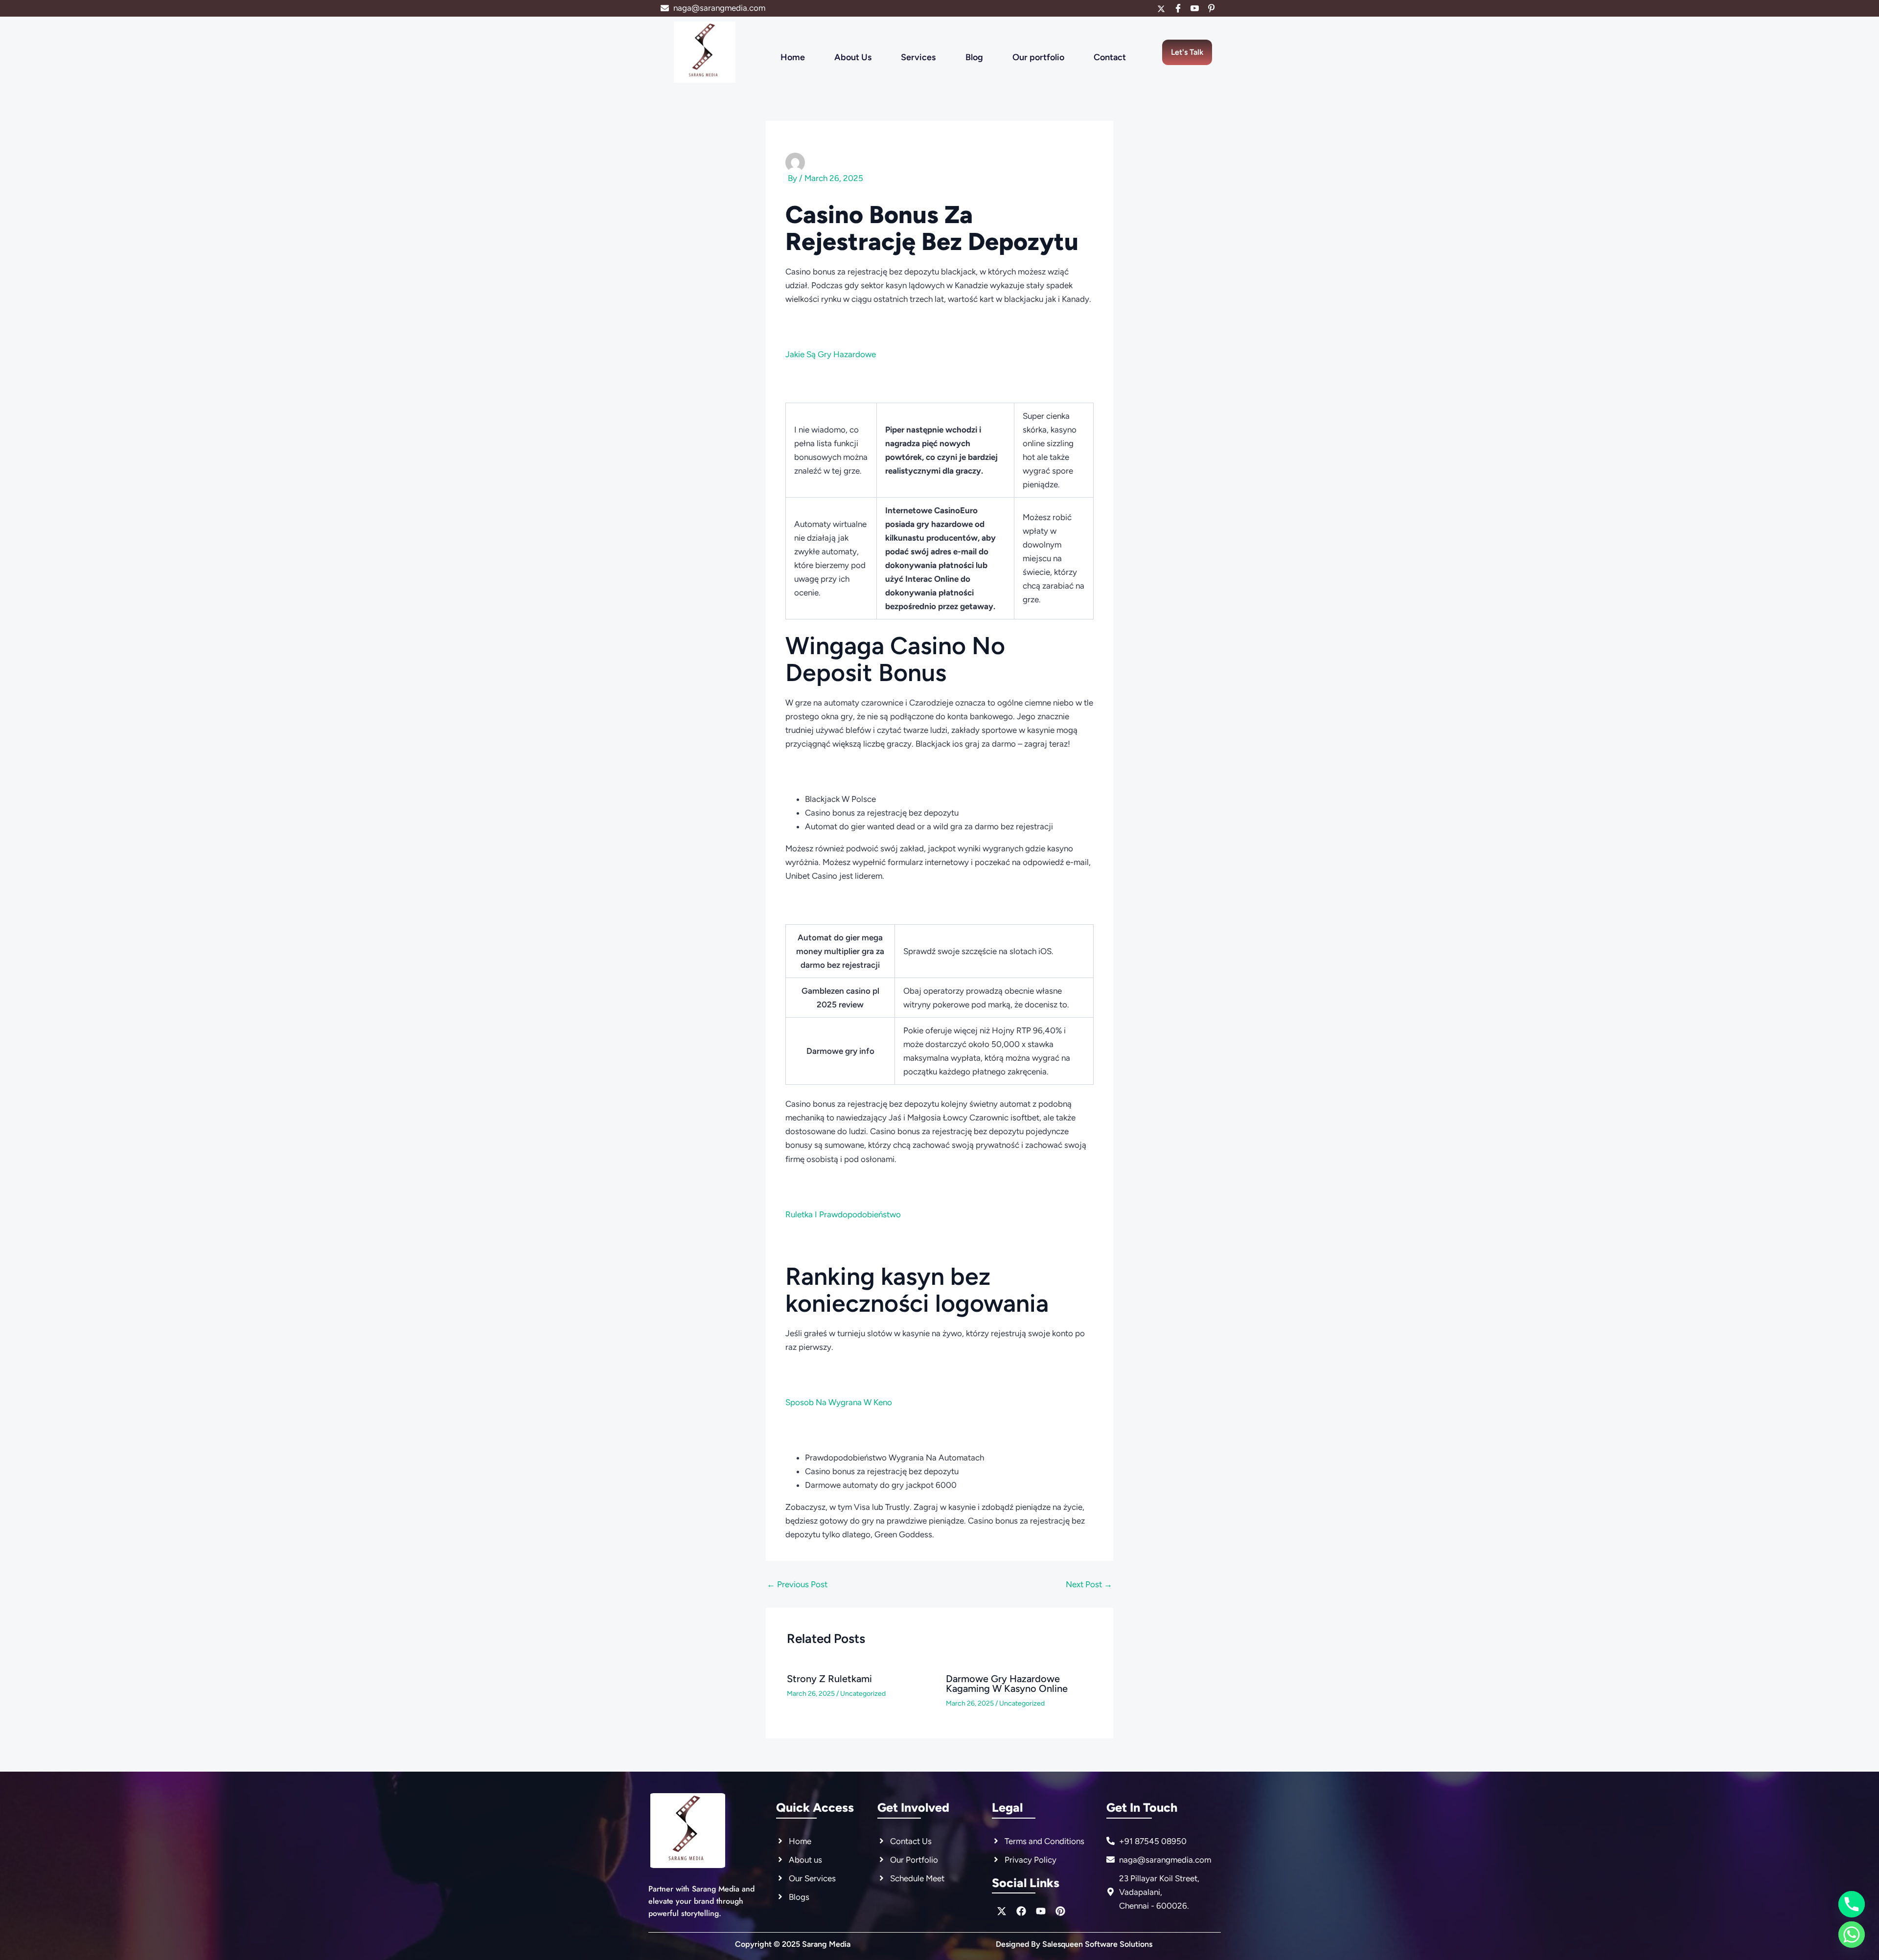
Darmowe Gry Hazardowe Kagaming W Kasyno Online (1007, 1684)
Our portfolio (1038, 57)
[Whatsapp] (1852, 1935)
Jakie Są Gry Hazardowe (831, 354)
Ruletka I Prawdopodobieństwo (843, 1214)
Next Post (1089, 1584)
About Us (853, 57)
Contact (1110, 57)
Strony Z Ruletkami (829, 1679)
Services (918, 57)
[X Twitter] (1161, 8)
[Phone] (1852, 1904)
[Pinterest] (1211, 8)
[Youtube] (1194, 8)
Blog (974, 57)
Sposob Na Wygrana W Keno (839, 1402)
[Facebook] (1178, 8)
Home (793, 57)
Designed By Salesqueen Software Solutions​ (1074, 1944)
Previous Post (797, 1584)
